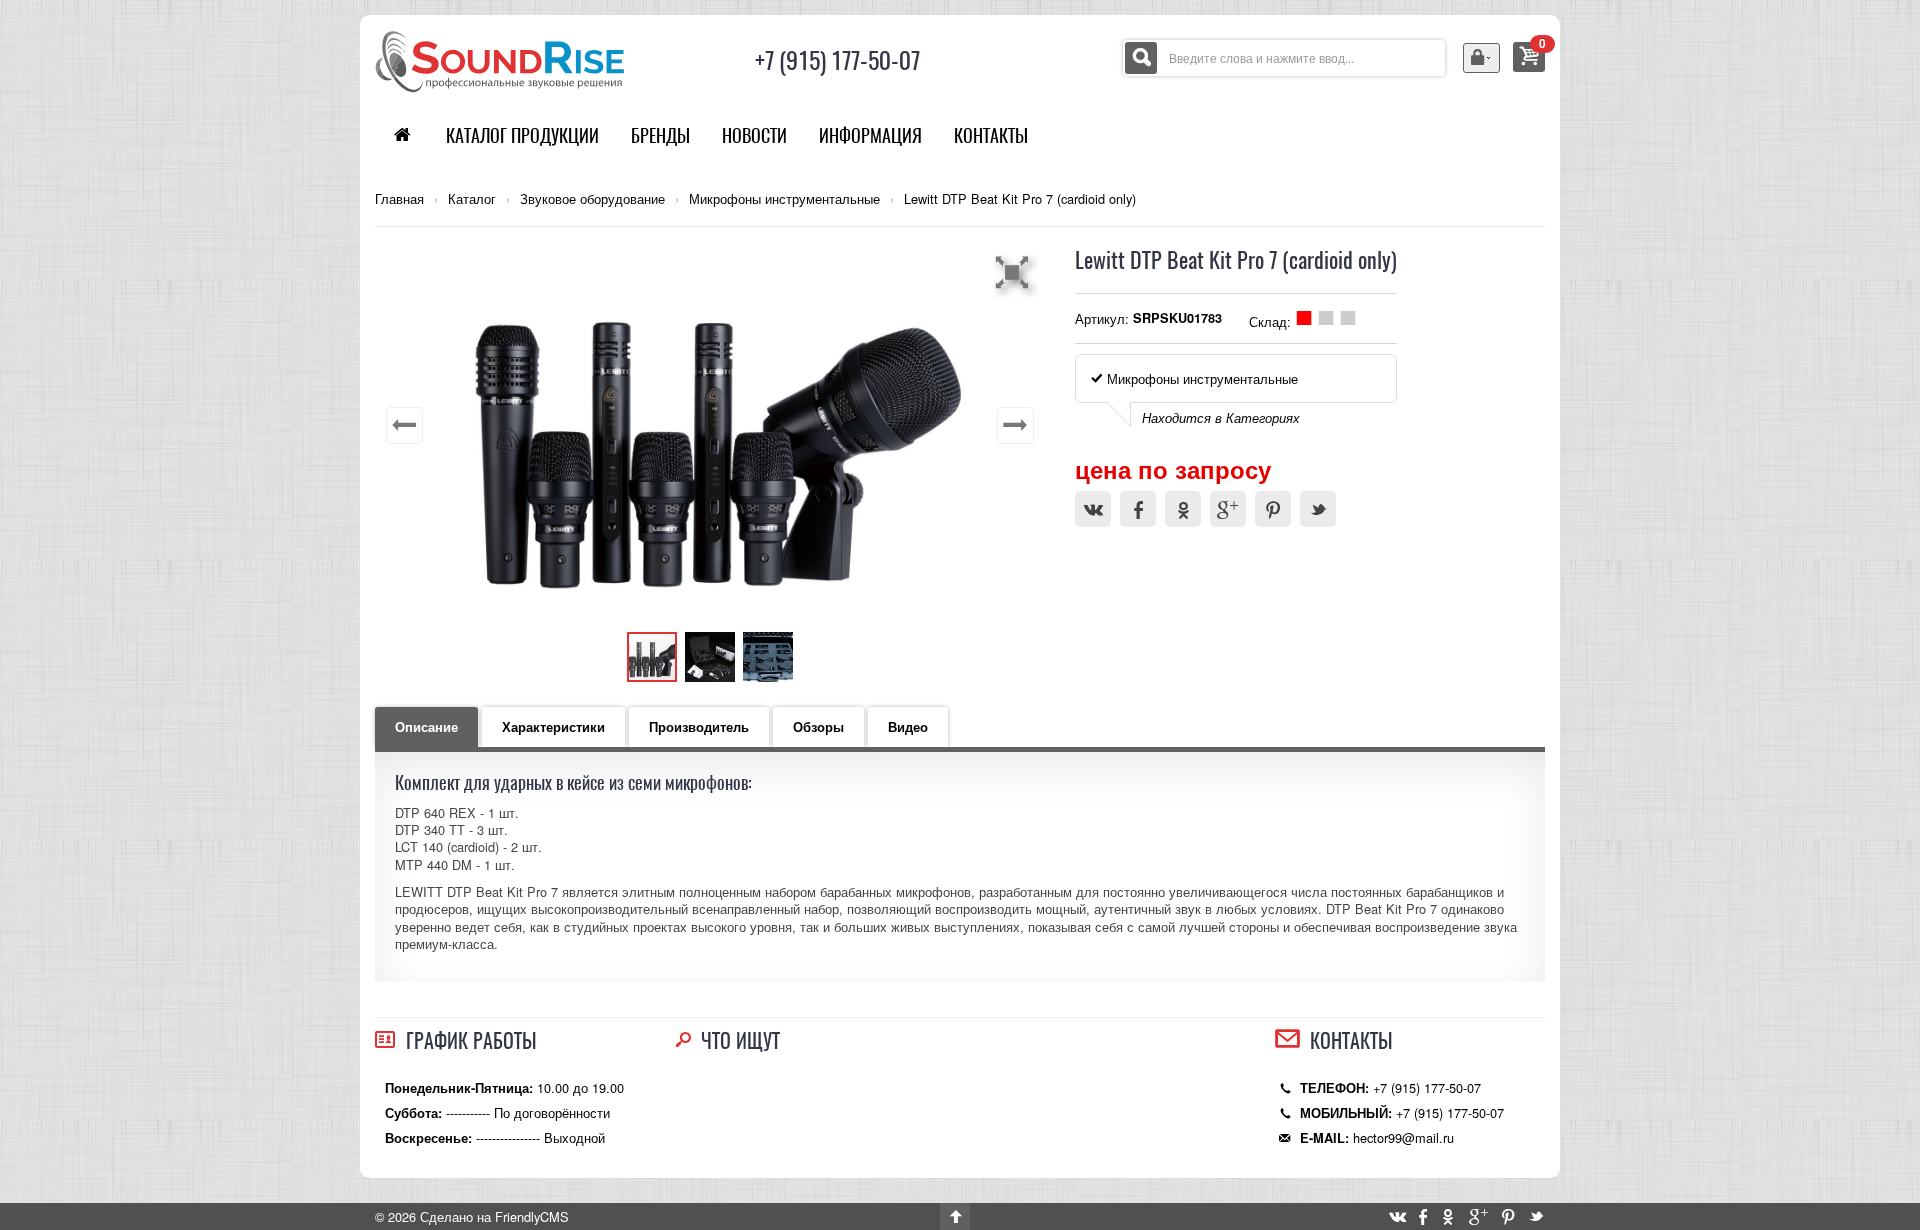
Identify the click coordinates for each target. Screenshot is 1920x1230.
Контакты (991, 135)
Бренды (660, 135)
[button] (1015, 272)
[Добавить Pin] (1273, 509)
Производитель (699, 727)
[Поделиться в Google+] (1228, 509)
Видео (908, 727)
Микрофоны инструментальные (784, 199)
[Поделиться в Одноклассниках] (1183, 509)
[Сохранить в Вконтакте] (1093, 509)
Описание (426, 727)
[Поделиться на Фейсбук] (1138, 509)
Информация (870, 135)
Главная (399, 199)
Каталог (472, 199)
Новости (754, 135)
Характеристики (553, 727)
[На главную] (500, 59)
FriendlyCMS (532, 1216)
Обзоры (818, 727)
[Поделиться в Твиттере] (1318, 509)
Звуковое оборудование (592, 199)
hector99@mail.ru (1403, 1137)
